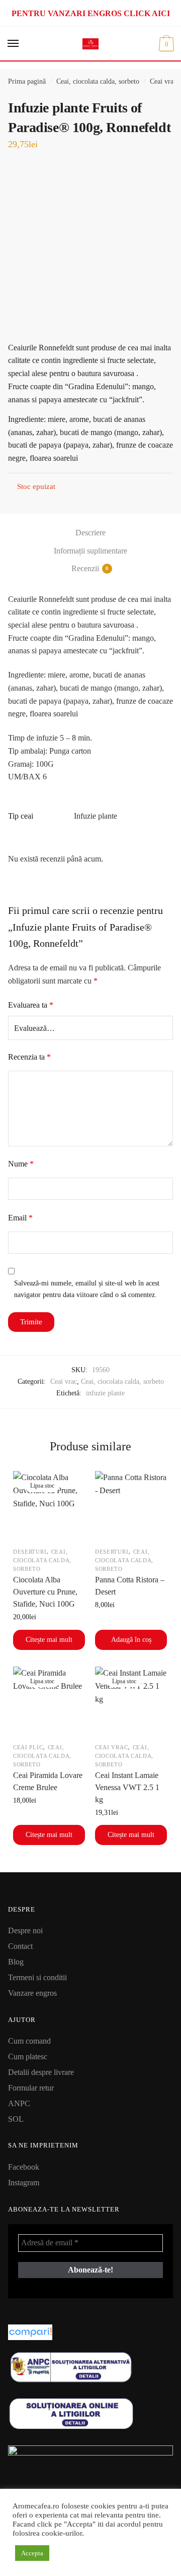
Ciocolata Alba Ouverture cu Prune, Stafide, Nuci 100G (45, 1592)
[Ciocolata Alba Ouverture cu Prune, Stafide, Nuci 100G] (49, 1507)
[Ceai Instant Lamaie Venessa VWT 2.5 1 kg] (131, 1703)
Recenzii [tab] (85, 568)
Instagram (24, 2183)
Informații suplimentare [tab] (90, 551)
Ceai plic (28, 1747)
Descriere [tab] (90, 533)
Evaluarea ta (31, 1005)
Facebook (24, 2167)
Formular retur (31, 2088)
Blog (16, 1962)
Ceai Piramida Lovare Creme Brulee (48, 1781)
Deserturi (30, 1552)
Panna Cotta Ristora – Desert (130, 1586)
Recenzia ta (29, 1057)
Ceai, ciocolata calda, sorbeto (98, 81)
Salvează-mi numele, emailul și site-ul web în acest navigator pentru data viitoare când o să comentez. (87, 1289)
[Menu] (14, 44)
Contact (20, 1946)
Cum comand (29, 2041)
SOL (16, 2119)
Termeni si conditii (37, 1977)
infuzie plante (105, 1393)
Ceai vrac (163, 81)
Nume (21, 1164)
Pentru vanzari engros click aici (91, 13)
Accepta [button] (32, 2553)
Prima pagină (27, 81)
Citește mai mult (49, 1640)
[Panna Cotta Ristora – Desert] (131, 1507)
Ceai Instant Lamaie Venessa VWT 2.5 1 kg (127, 1787)
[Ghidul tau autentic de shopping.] (90, 2332)
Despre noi (25, 1930)
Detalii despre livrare (41, 2072)
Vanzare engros (32, 1993)
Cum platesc (28, 2057)
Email (20, 1218)
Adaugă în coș (131, 1640)
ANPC (19, 2103)
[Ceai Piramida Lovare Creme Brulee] (49, 1703)
